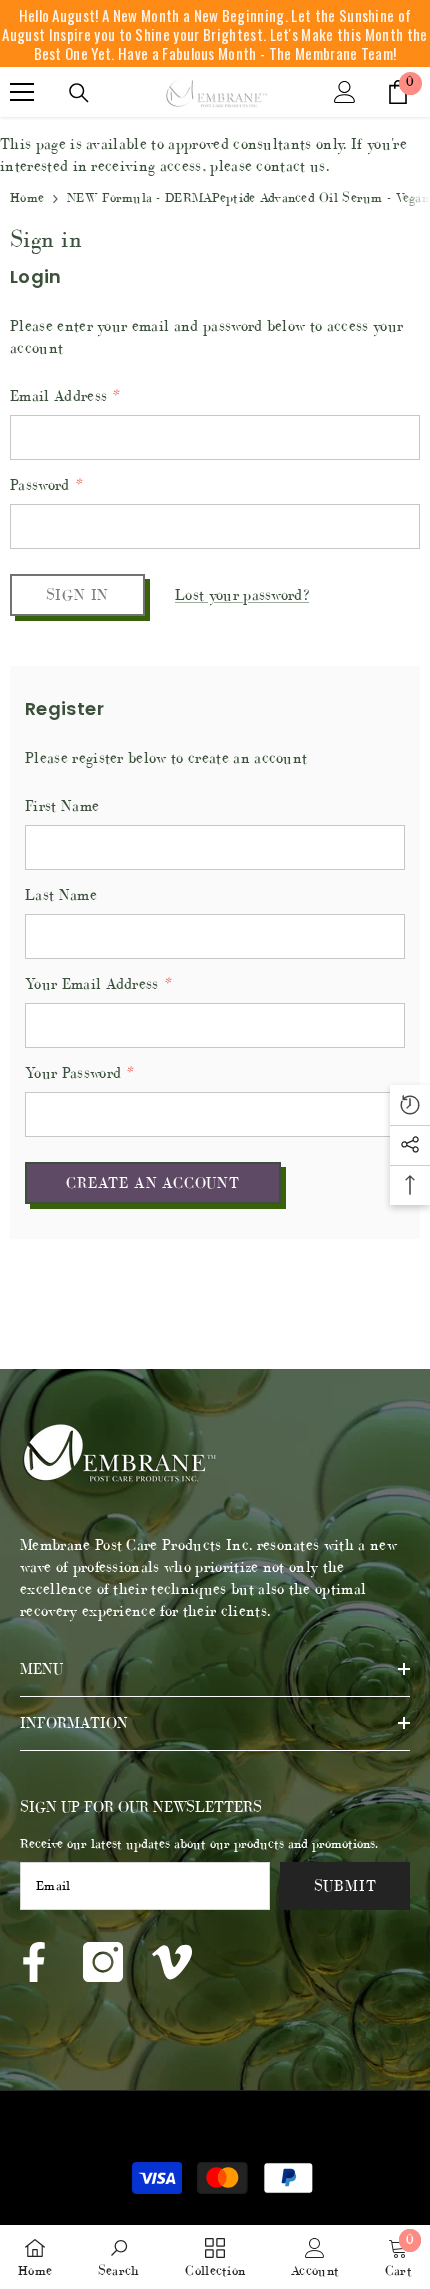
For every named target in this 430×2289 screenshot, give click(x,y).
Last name (61, 894)
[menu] (22, 92)
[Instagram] (103, 1962)
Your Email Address (97, 983)
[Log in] (345, 92)
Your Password (79, 1072)
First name (62, 805)
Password (45, 484)
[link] (119, 2257)
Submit (345, 1885)
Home (27, 197)
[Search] (79, 93)
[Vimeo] (172, 1962)
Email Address (64, 395)
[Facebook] (34, 1962)
